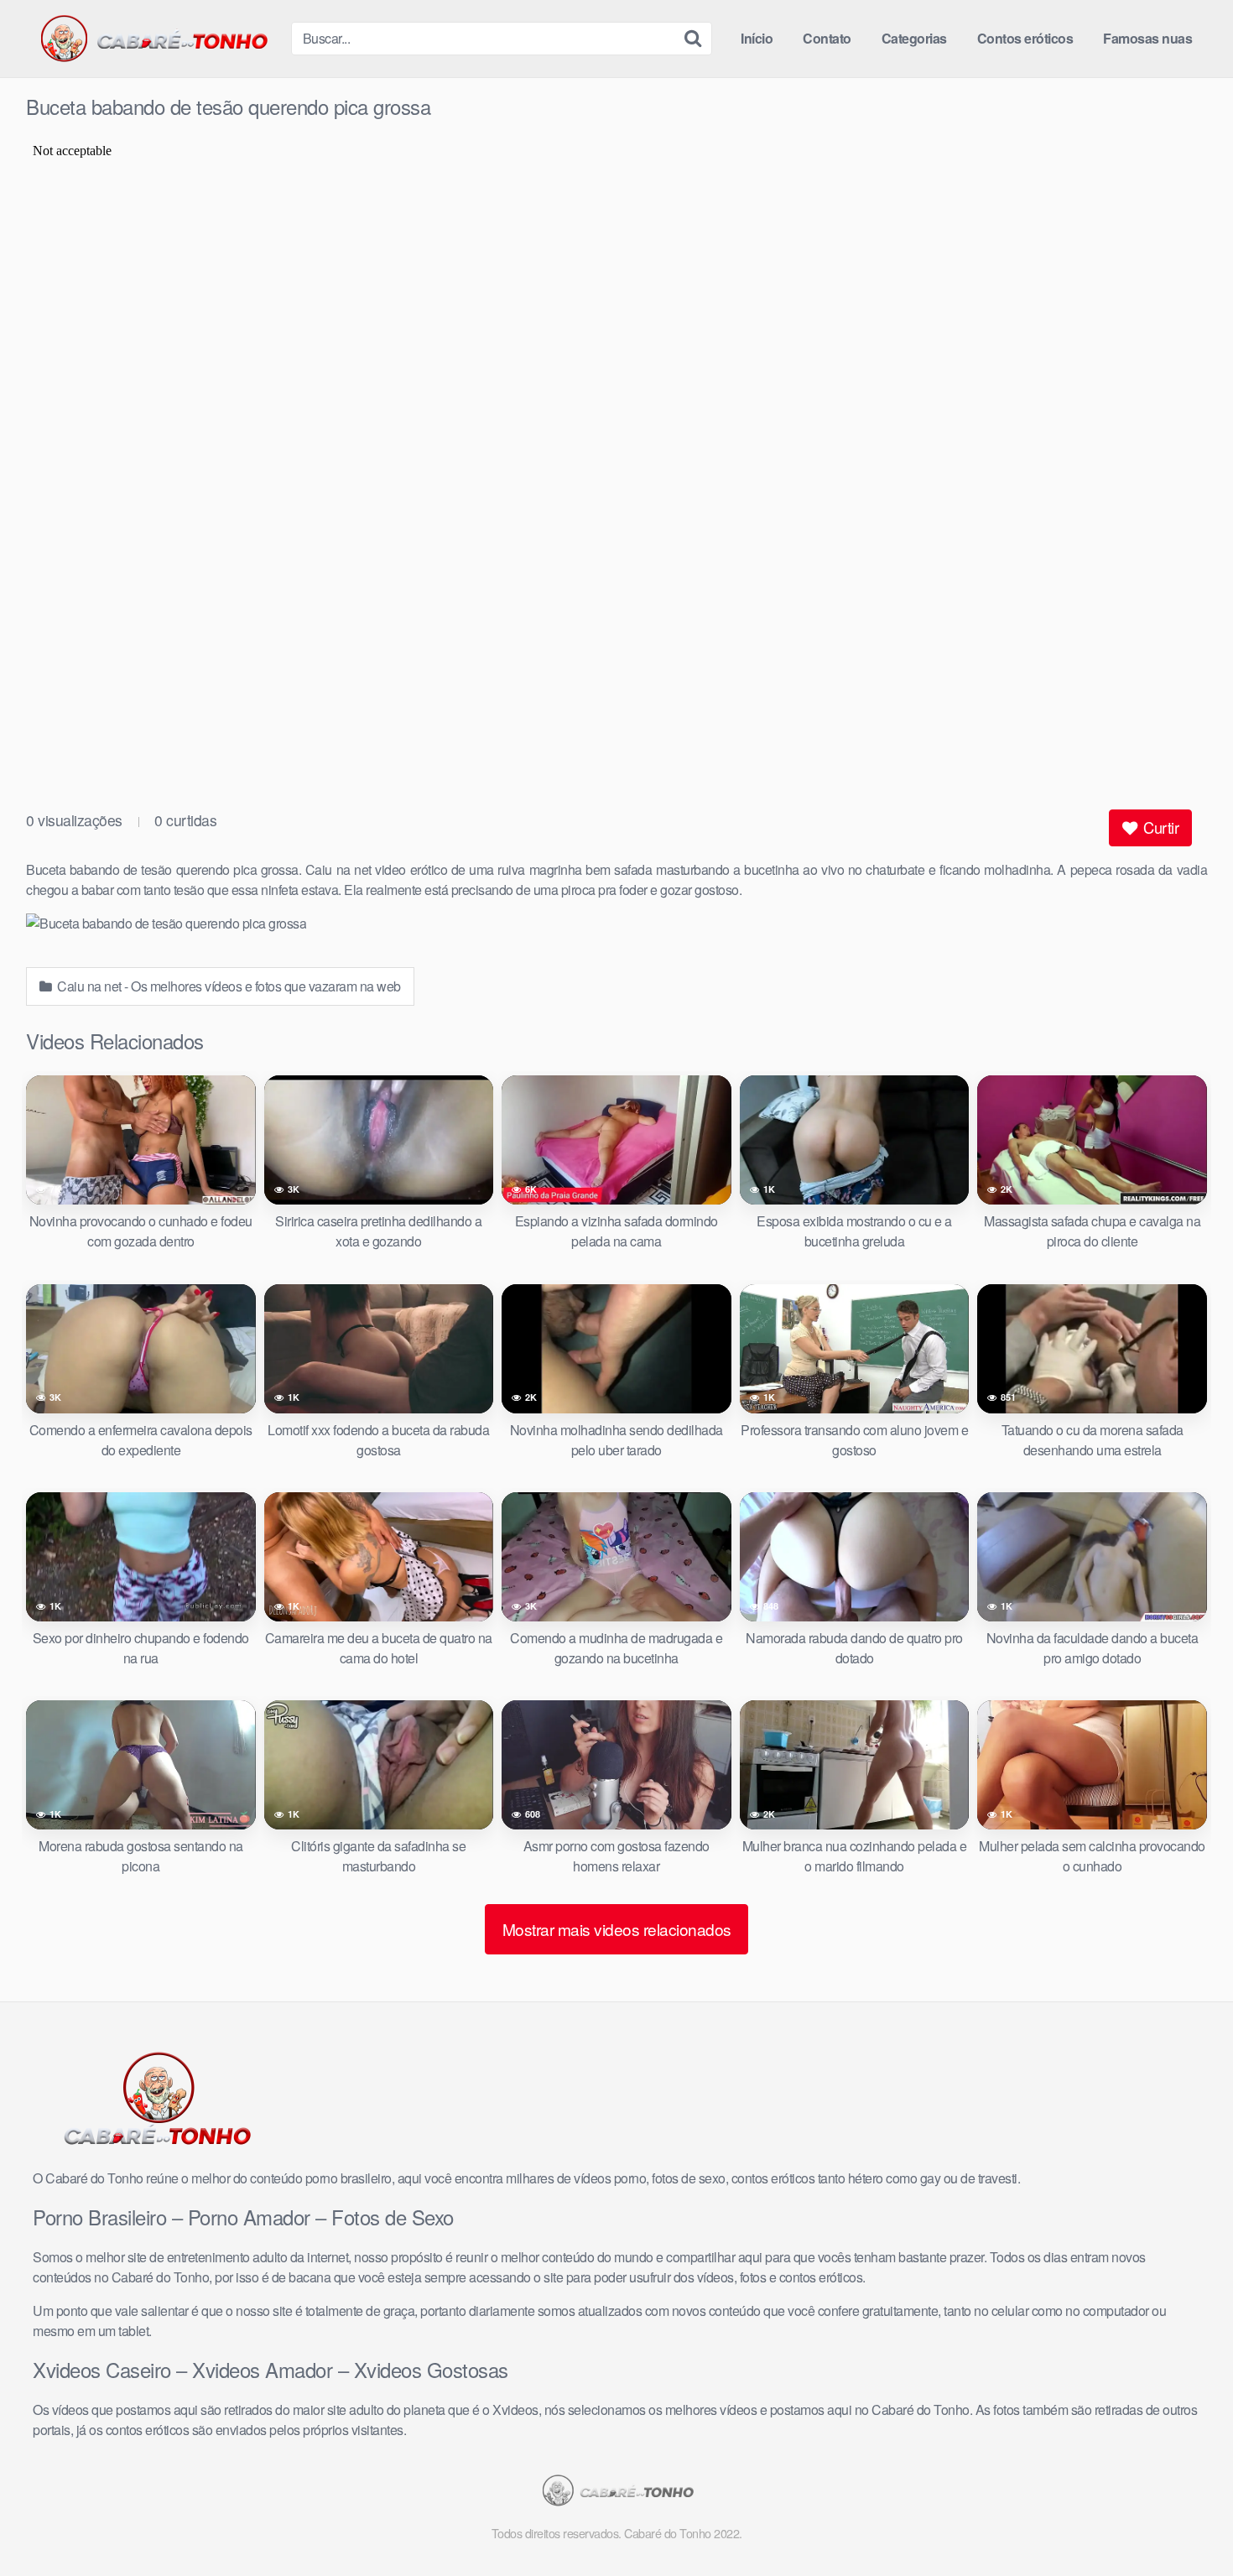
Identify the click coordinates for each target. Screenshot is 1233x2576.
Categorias (914, 38)
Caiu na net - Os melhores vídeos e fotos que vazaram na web (228, 986)
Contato (827, 38)
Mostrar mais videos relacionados (617, 1929)
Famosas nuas (1147, 38)
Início (757, 38)
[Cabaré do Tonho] (152, 39)
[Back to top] (1187, 2522)
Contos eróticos (1025, 38)
